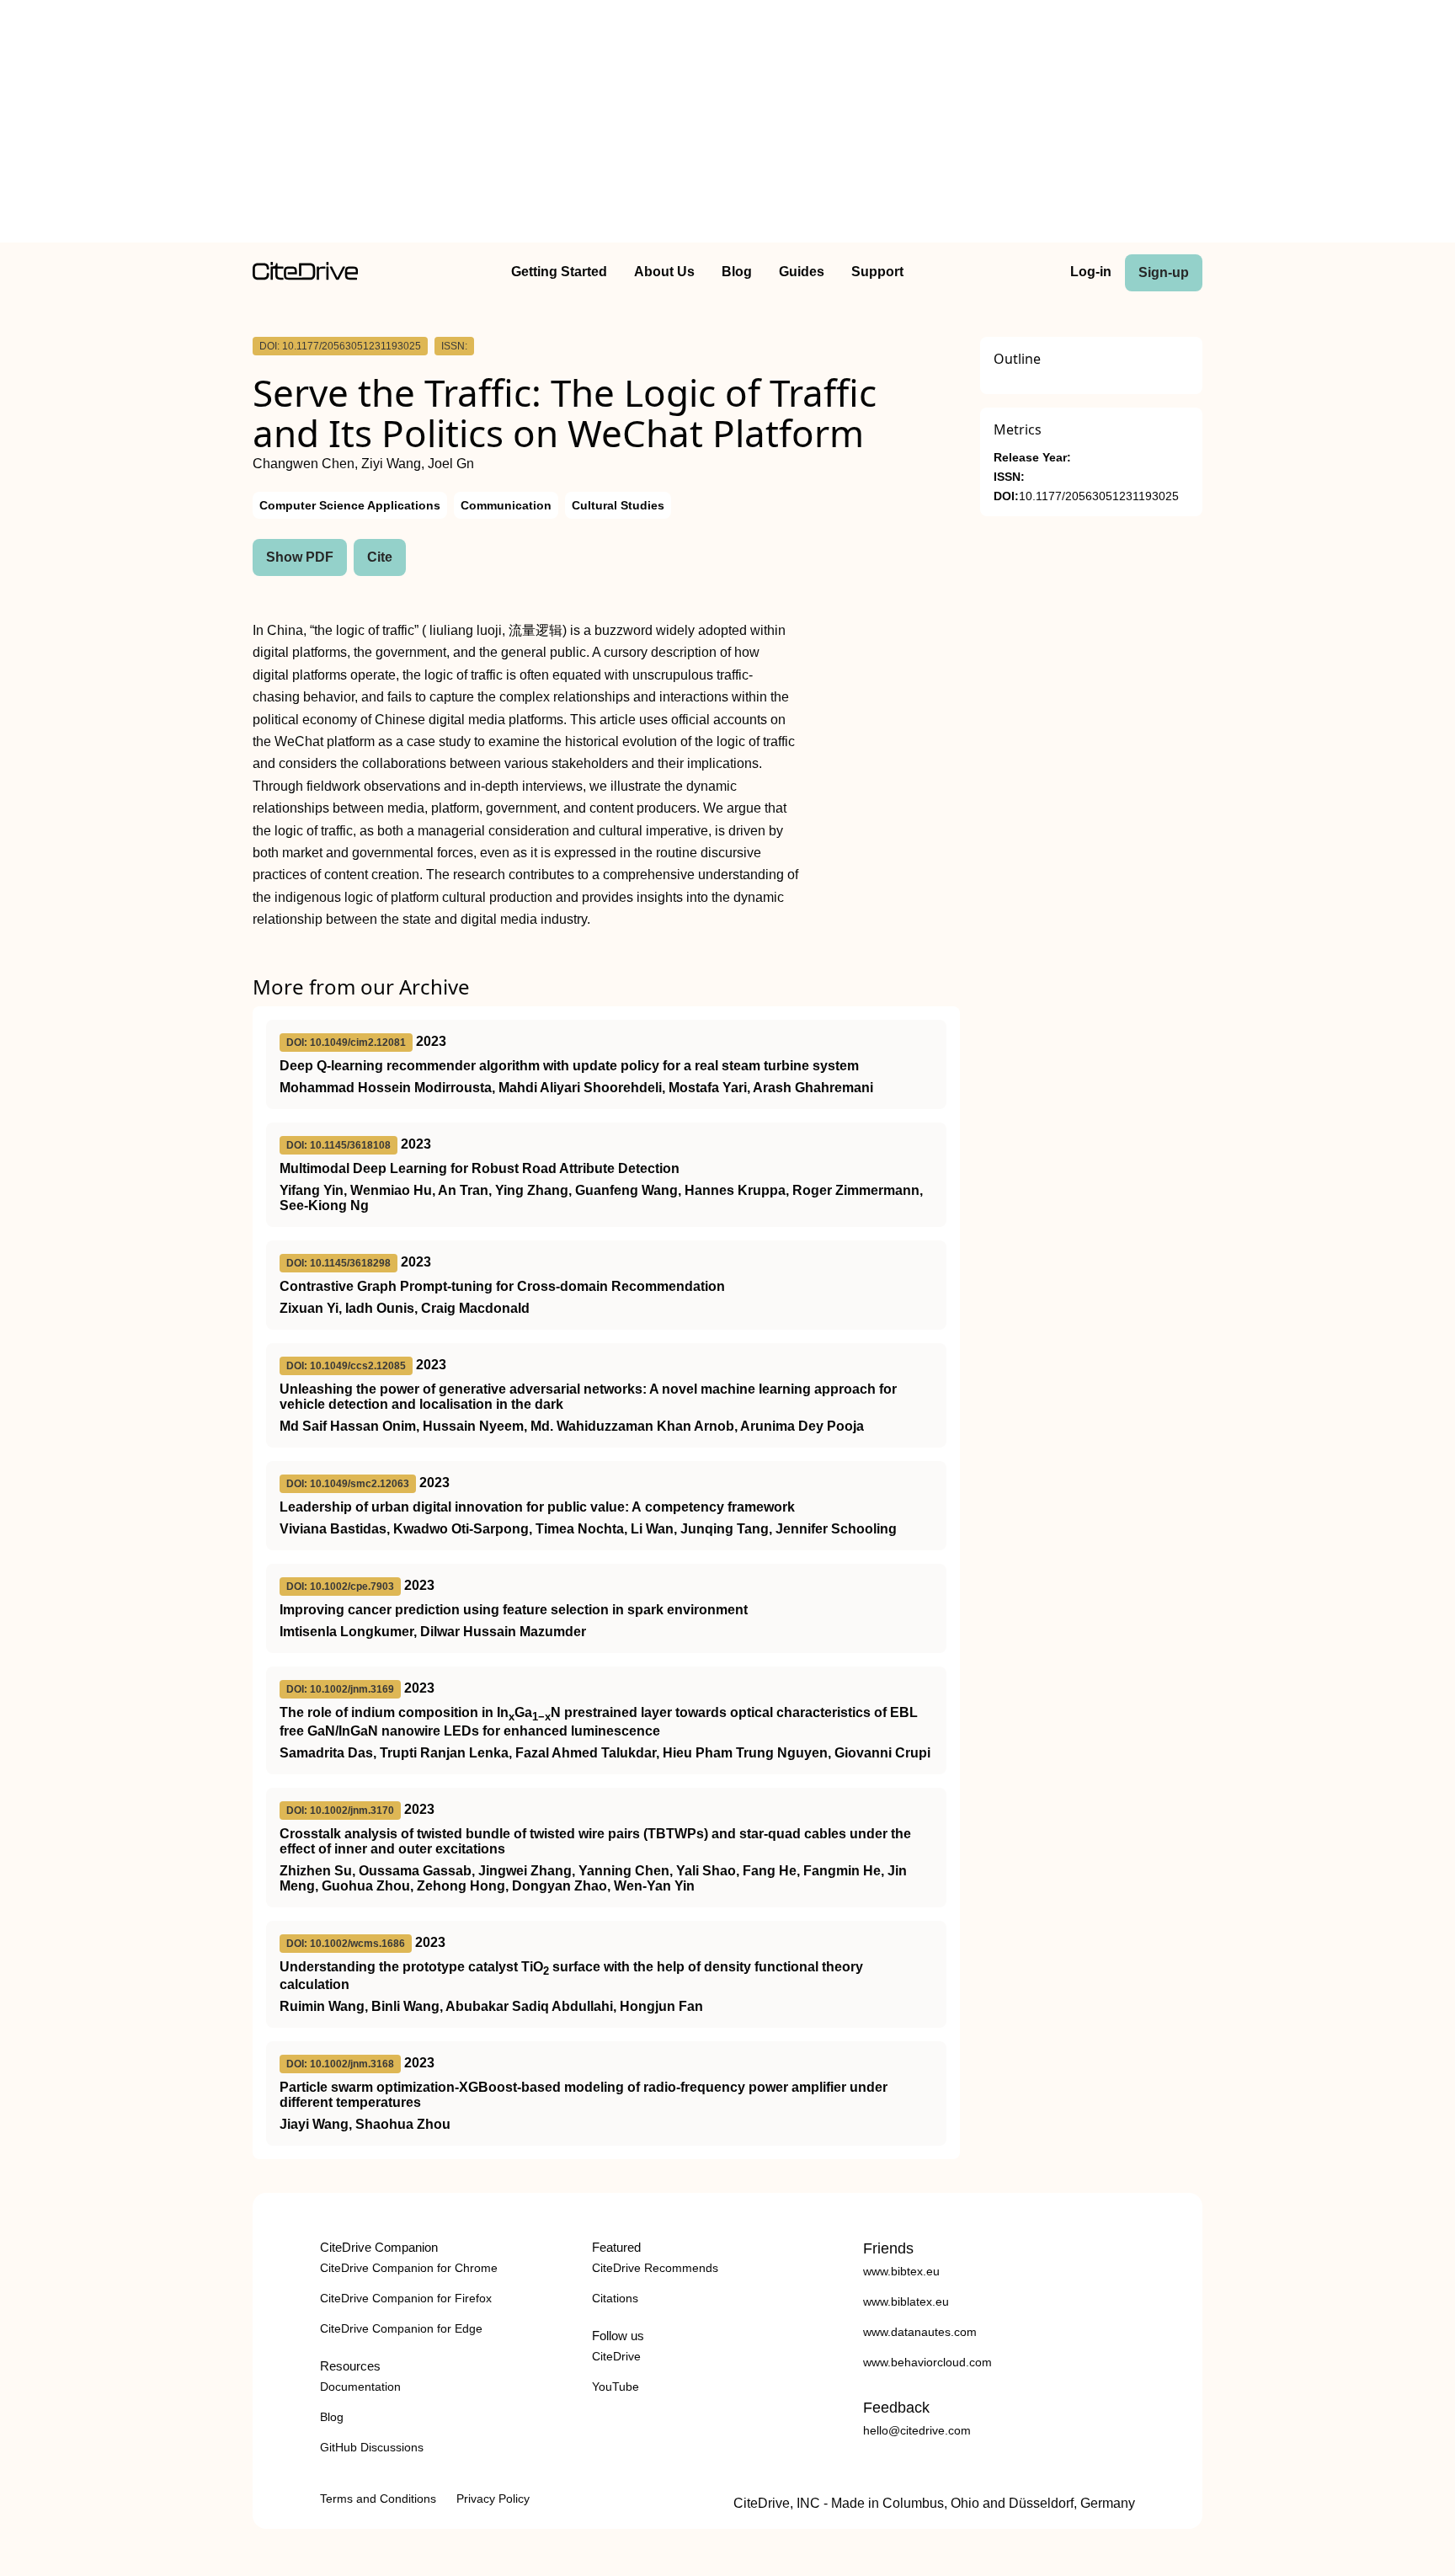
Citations (615, 2298)
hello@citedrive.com (917, 2430)
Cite (380, 557)
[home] (305, 276)
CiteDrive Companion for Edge (401, 2328)
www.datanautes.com (920, 2332)
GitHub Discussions (372, 2447)
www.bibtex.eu (901, 2271)
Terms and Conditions (378, 2499)
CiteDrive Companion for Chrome (409, 2268)
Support (877, 272)
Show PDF (300, 557)
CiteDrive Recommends (655, 2268)
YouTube (616, 2387)
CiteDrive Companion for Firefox (406, 2298)
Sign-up (1164, 272)
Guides (802, 272)
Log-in (1091, 272)
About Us (664, 272)
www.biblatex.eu (906, 2301)
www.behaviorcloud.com (927, 2362)
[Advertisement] (727, 125)
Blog (737, 272)
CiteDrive (616, 2356)
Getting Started (559, 272)
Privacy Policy (493, 2499)
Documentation (360, 2387)
